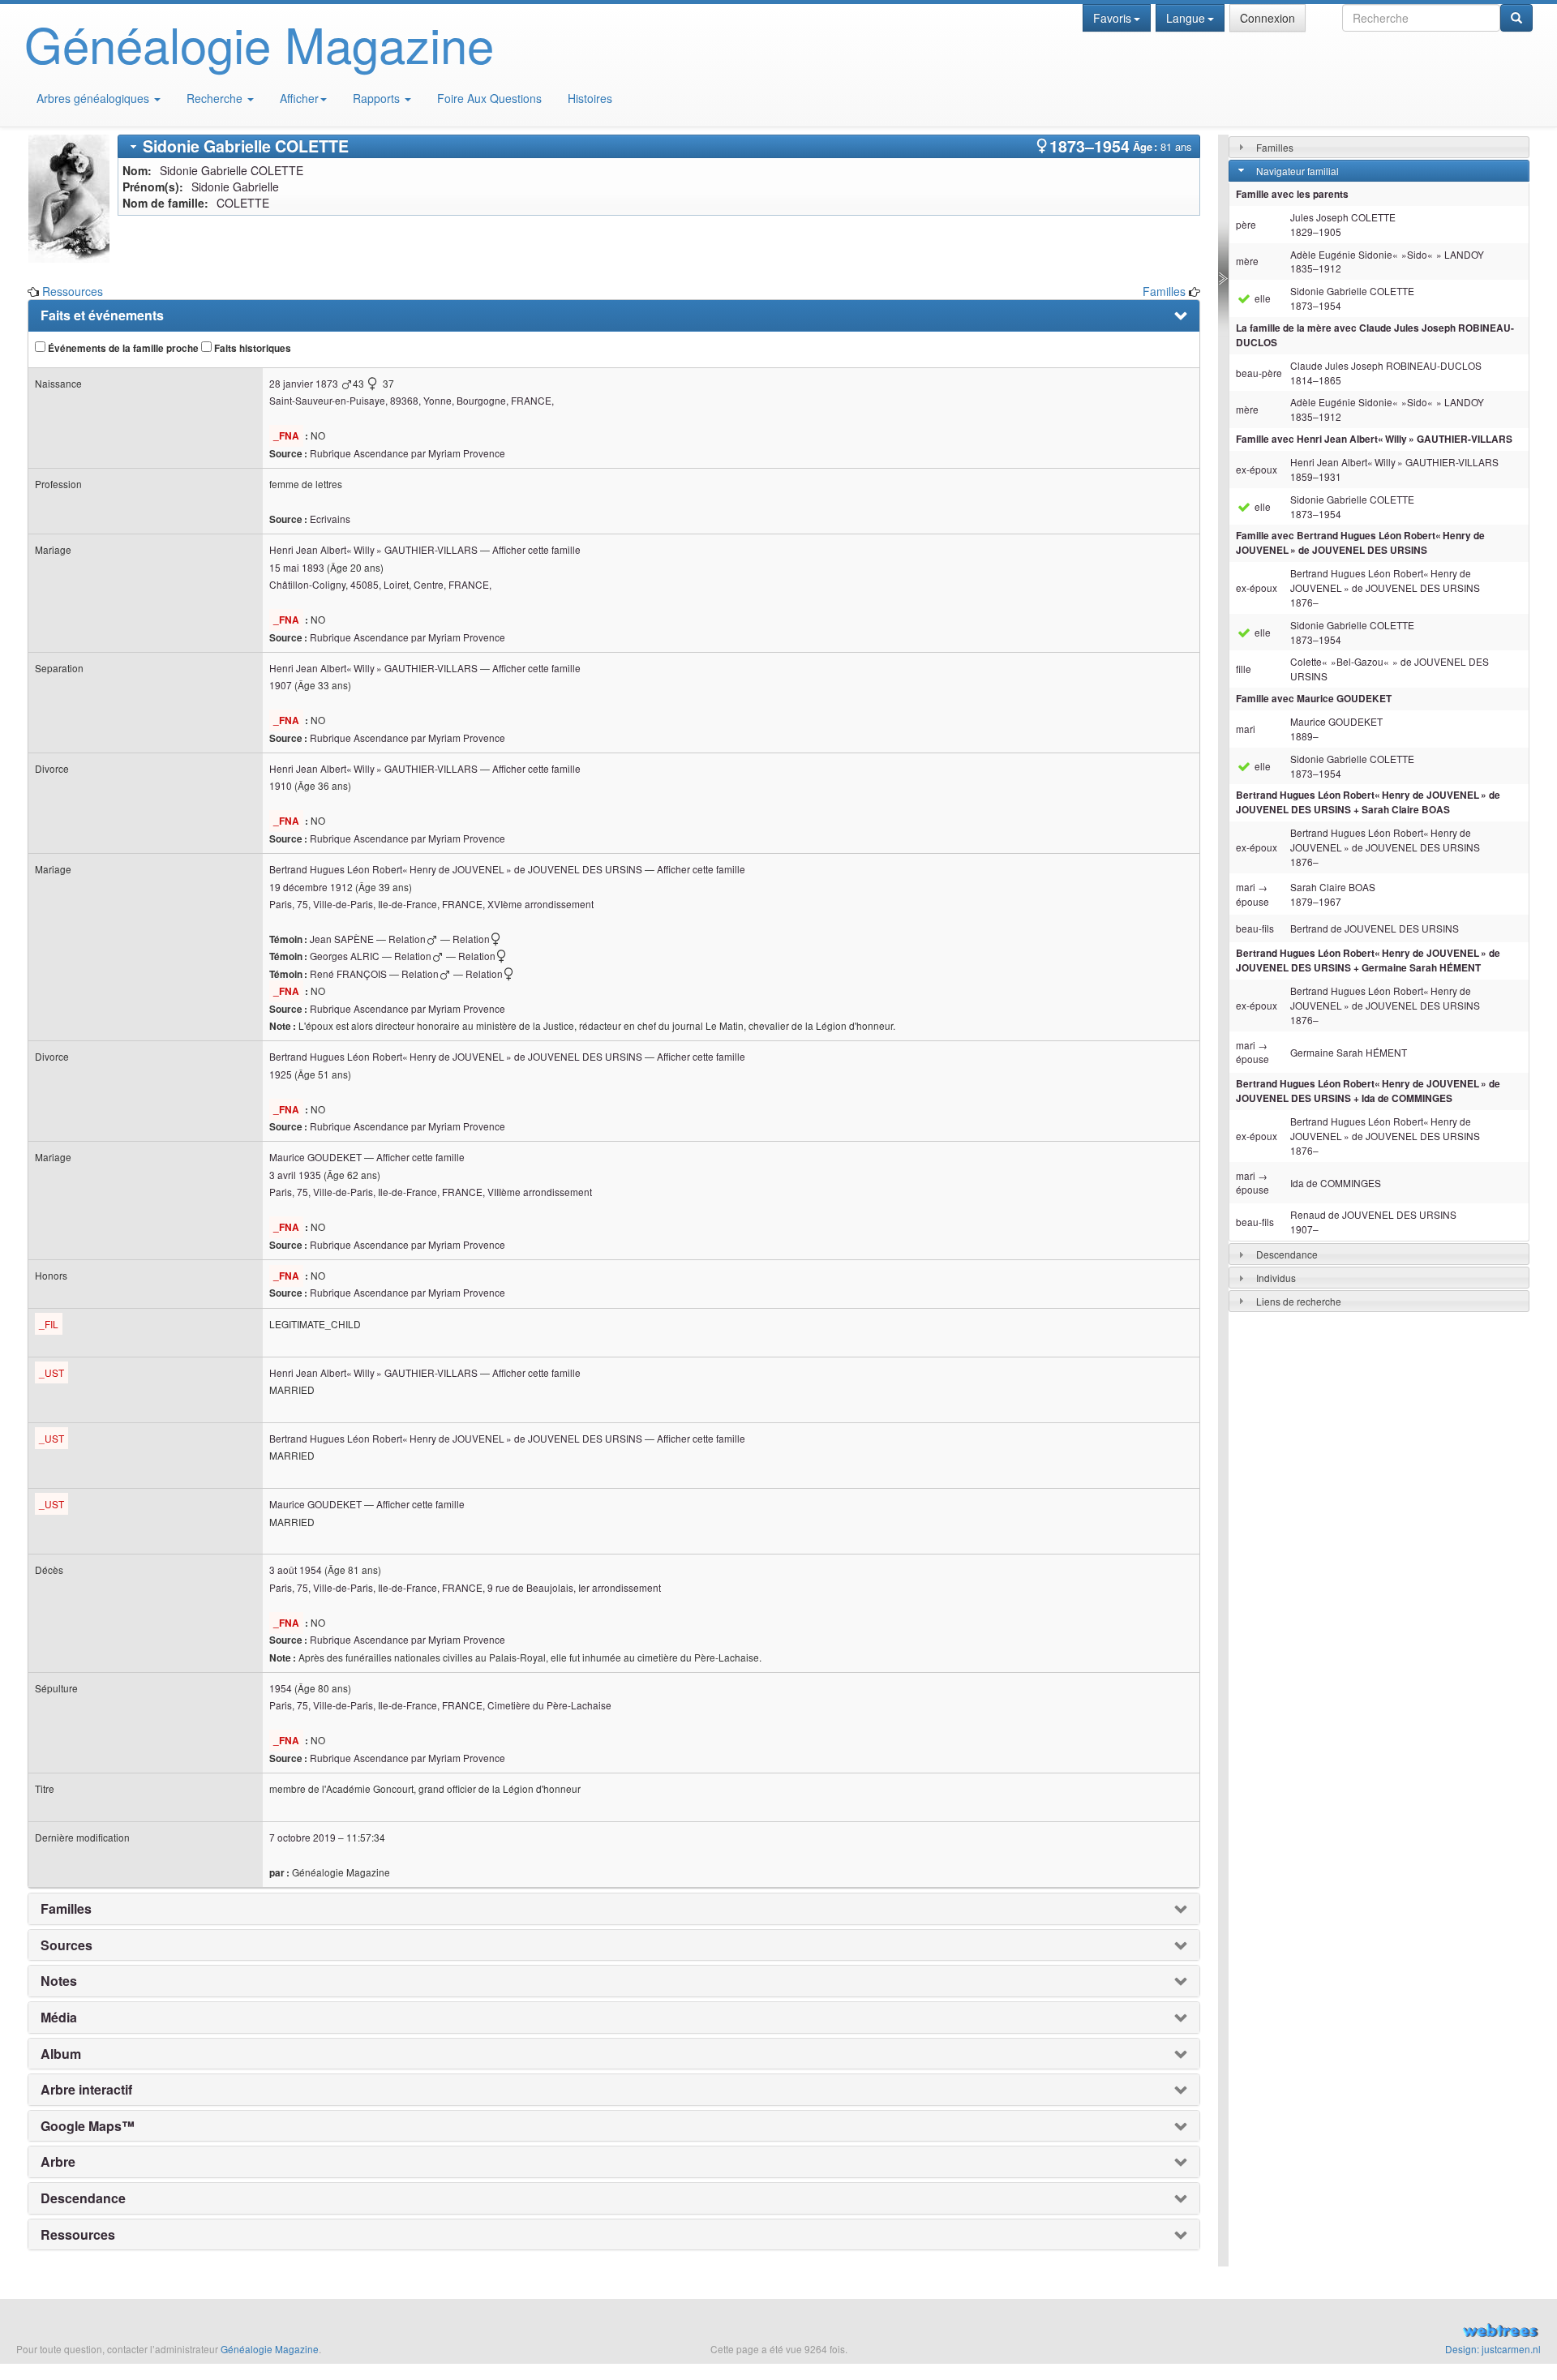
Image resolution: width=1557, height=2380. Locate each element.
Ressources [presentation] (78, 2235)
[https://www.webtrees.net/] (1297, 2332)
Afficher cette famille (536, 549)
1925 (281, 1074)
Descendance (1287, 1254)
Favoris (1112, 18)
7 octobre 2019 (302, 1837)
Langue (1186, 18)
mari (1246, 729)
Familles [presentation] (66, 1909)
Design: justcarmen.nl (1493, 2349)
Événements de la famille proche (122, 348)
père (1246, 224)
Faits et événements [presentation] (102, 315)
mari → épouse (1252, 894)
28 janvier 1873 (304, 383)
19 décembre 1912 (311, 887)
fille (1244, 669)
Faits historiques (251, 348)
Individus (1276, 1278)
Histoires (590, 98)
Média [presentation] (59, 2018)
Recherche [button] (216, 98)
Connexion (1267, 18)
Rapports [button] (378, 98)
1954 (281, 1688)
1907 (281, 685)
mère (1247, 261)
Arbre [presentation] (58, 2162)
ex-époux (1257, 469)
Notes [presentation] (59, 1981)
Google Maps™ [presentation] (88, 2126)
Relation (407, 939)
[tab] (659, 146)
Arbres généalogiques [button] (94, 98)
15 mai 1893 (297, 567)
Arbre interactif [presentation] (86, 2090)
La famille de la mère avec (1375, 335)
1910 (281, 785)
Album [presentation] (61, 2054)
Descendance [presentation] (83, 2198)
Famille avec (1374, 439)
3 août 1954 (296, 1570)
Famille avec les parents (1292, 194)
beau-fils (1255, 928)
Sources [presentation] (66, 1945)
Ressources (73, 291)
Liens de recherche (1299, 1301)
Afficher (299, 98)
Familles (1164, 291)
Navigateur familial (1297, 171)
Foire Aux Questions (489, 98)
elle (1261, 298)
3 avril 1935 (295, 1175)
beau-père (1259, 373)
